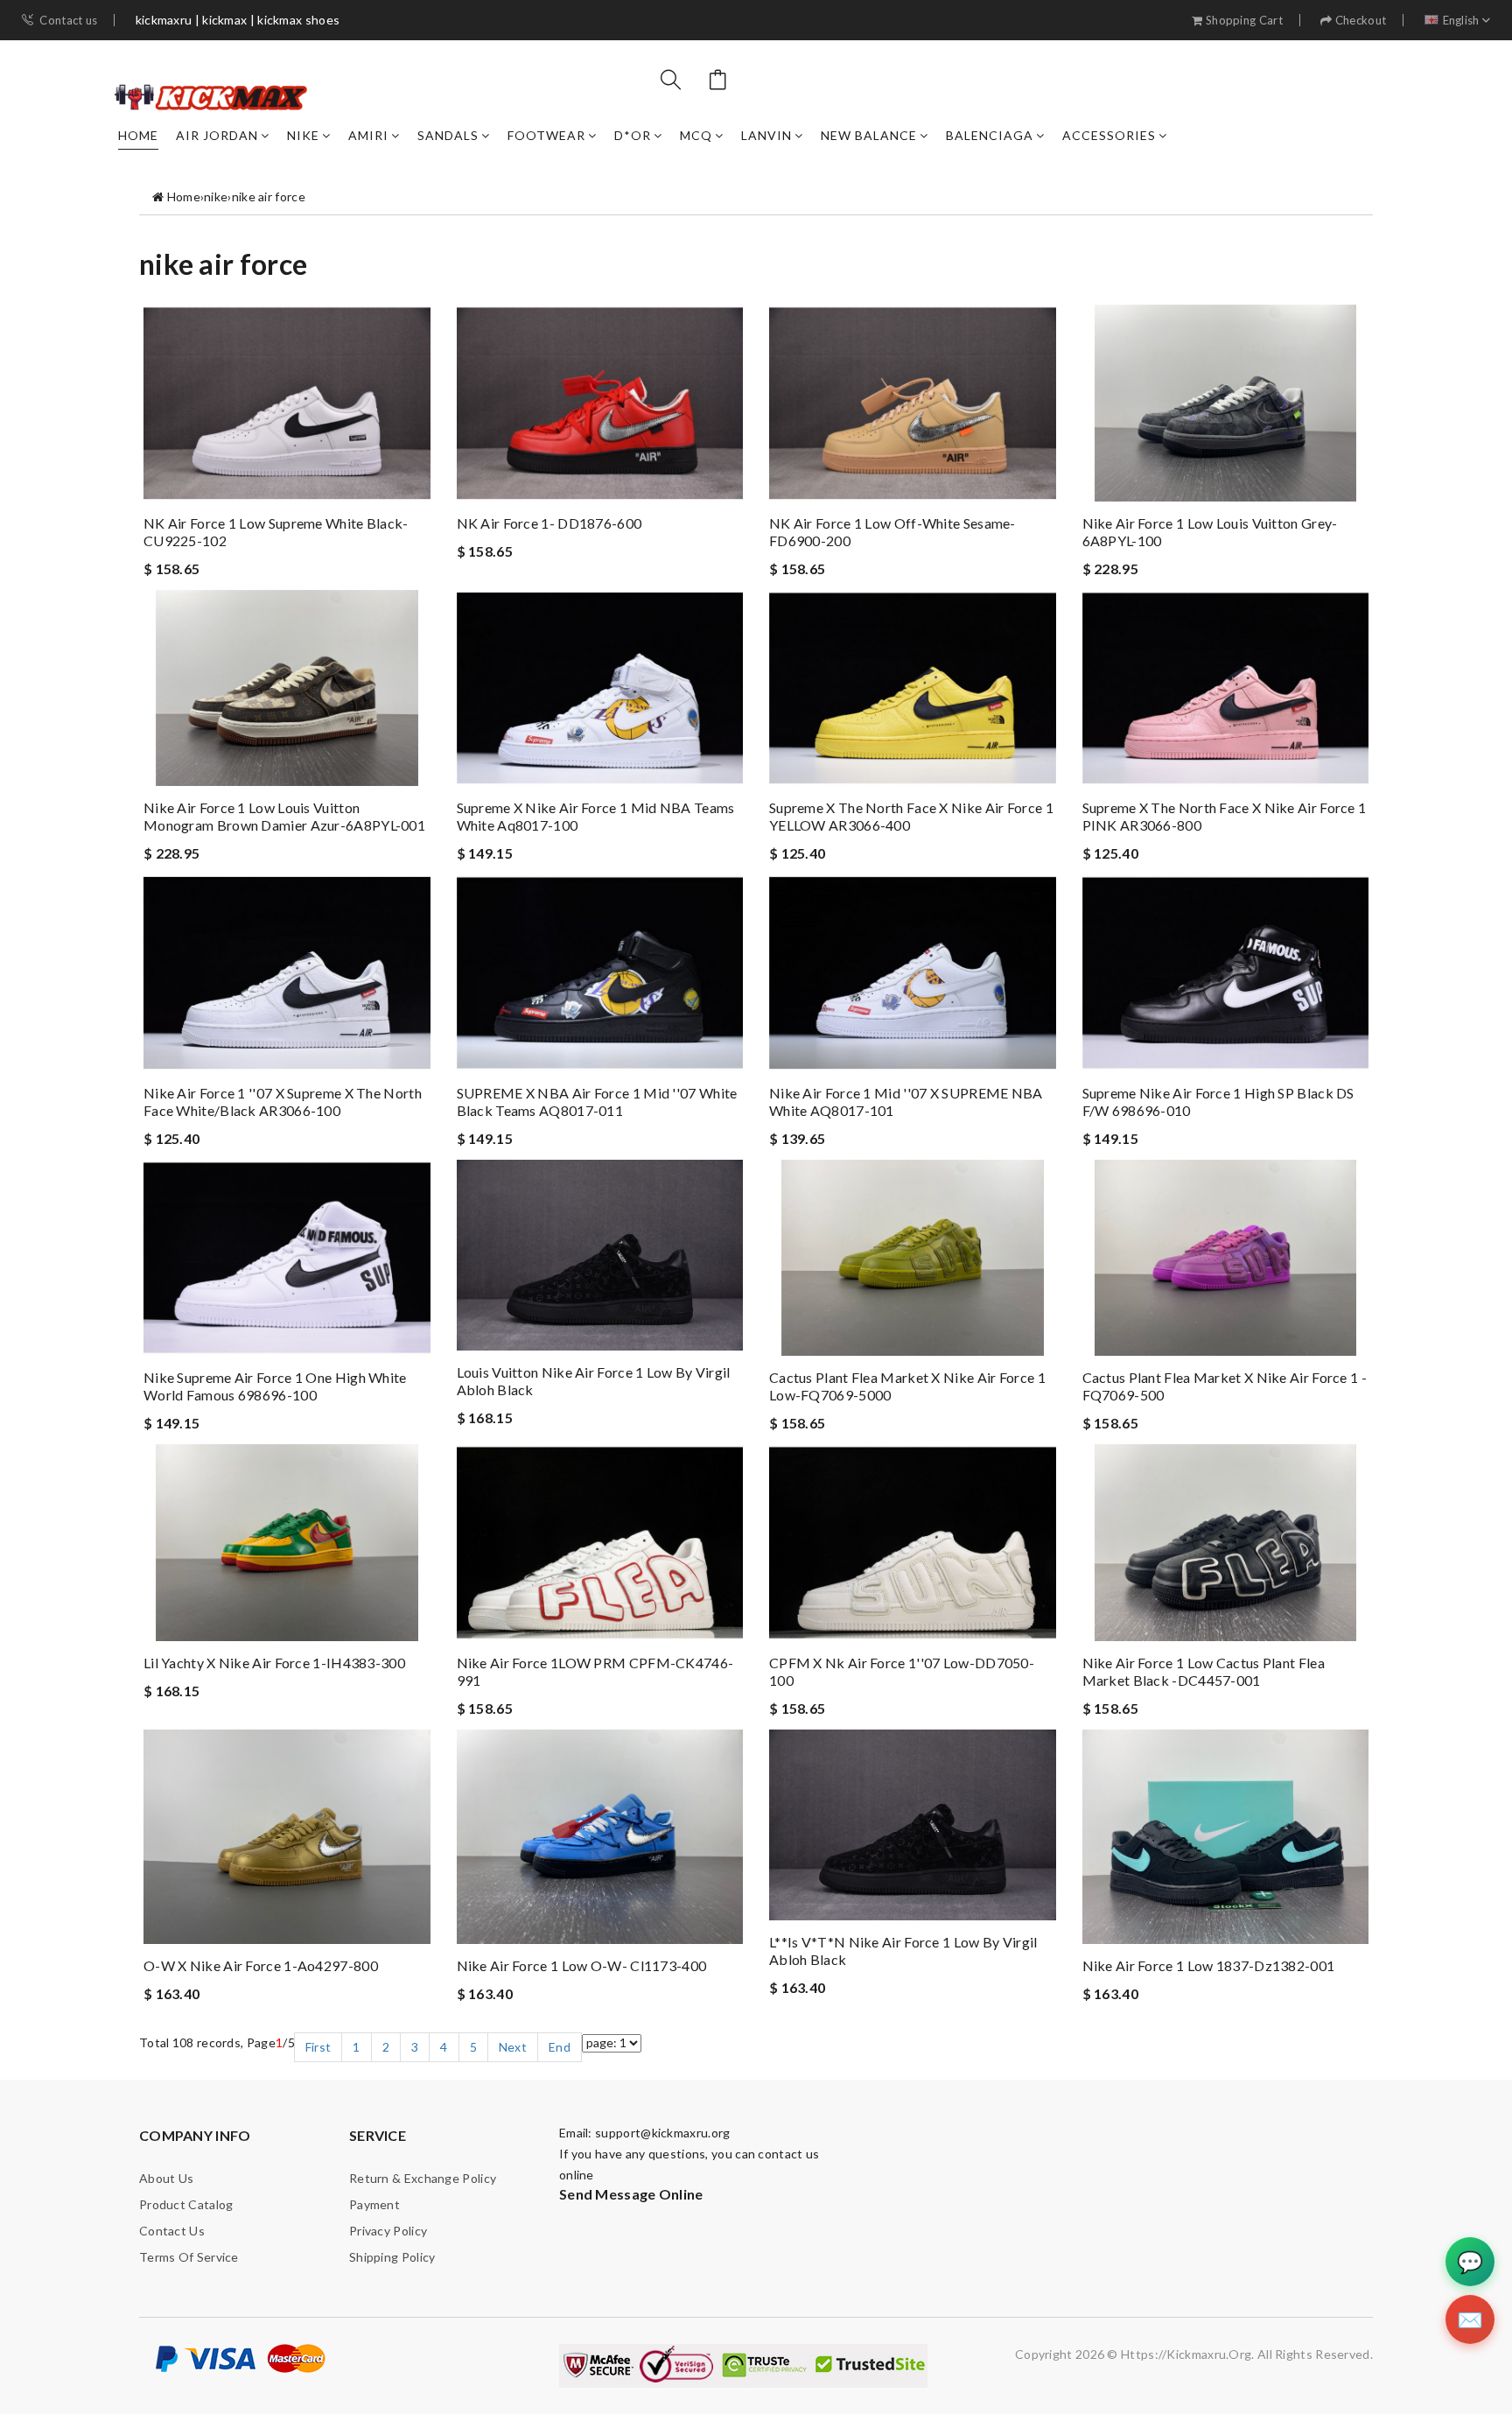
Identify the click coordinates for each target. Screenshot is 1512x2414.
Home (138, 135)
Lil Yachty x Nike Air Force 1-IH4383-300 (274, 1663)
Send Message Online (631, 2194)
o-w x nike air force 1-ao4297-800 (261, 1965)
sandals (448, 135)
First (318, 2047)
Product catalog (186, 2204)
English (1461, 21)
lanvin (766, 135)
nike (303, 135)
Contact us (68, 21)
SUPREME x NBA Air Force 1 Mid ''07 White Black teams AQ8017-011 (597, 1102)
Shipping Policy (392, 2257)
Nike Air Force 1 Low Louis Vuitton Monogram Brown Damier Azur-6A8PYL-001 (284, 816)
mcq (696, 135)
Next (513, 2047)
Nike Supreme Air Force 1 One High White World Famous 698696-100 (275, 1386)
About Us (166, 2178)
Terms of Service (189, 2257)
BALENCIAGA (990, 135)
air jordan (217, 135)
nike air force (269, 196)
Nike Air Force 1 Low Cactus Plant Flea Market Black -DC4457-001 (1204, 1671)
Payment (374, 2204)
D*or (633, 135)
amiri (368, 135)
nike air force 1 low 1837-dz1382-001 (1209, 1965)
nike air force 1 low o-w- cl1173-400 (582, 1965)
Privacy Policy (388, 2231)
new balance (869, 135)
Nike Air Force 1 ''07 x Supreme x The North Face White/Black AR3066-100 (283, 1102)
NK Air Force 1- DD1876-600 (549, 523)
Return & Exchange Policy (423, 2178)
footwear (546, 135)
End (560, 2047)
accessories (1109, 135)
